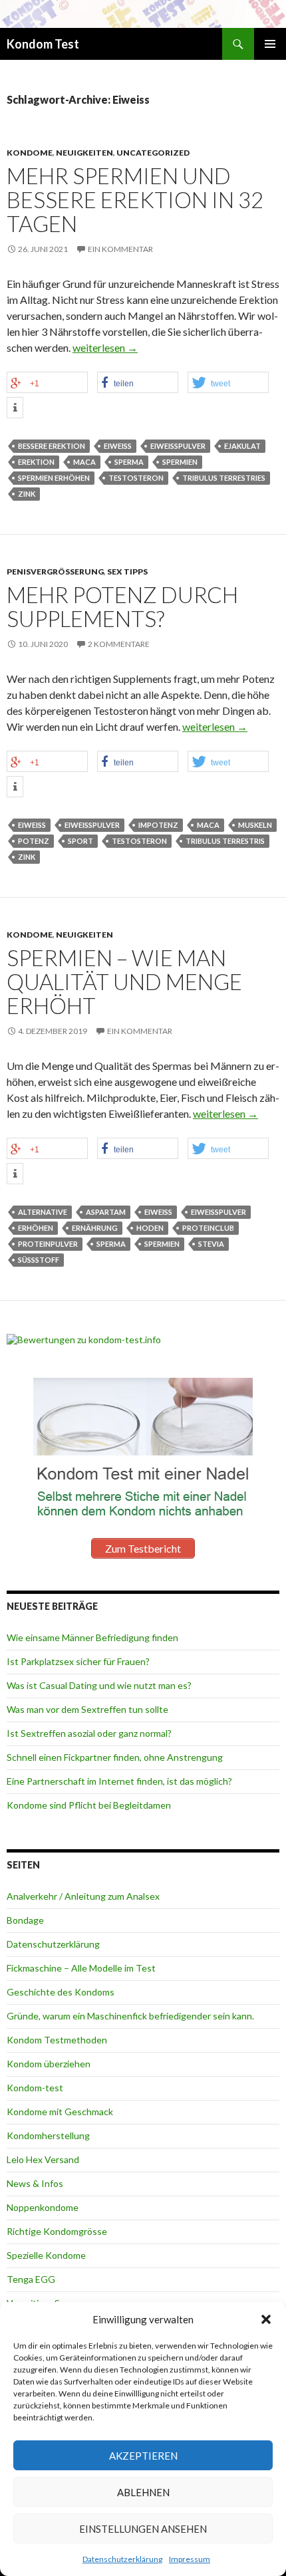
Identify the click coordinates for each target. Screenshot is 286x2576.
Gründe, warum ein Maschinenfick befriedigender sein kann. (130, 2016)
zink (27, 494)
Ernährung (95, 1228)
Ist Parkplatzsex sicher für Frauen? (78, 1661)
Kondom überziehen (49, 2064)
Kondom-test (35, 2088)
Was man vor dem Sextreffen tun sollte (87, 1709)
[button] (266, 2319)
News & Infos (35, 2183)
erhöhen (36, 1228)
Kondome (30, 153)
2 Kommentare (119, 644)
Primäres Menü (270, 44)
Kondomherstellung (48, 2135)
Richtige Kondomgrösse (57, 2231)
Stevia (211, 1244)
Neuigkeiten (84, 153)
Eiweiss (118, 446)
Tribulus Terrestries (224, 478)
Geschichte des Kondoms (61, 1992)
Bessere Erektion (52, 446)
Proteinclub (208, 1228)
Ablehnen (143, 2492)
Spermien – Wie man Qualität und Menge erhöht (124, 981)
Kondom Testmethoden (57, 2040)
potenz (34, 841)
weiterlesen (105, 347)
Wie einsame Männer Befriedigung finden (92, 1637)
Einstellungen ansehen (143, 2529)
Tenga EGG (31, 2279)
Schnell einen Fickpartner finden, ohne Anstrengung (115, 1757)
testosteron (136, 478)
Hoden (150, 1228)
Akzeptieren (143, 2456)
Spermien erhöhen (54, 478)
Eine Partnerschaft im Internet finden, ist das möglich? (119, 1781)
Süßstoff (39, 1260)
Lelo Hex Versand (43, 2159)
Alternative (43, 1212)
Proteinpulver (48, 1244)
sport (80, 841)
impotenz (158, 825)
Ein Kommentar (120, 249)
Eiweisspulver (178, 446)
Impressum (190, 2559)
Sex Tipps (127, 572)
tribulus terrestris (225, 841)
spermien (180, 462)
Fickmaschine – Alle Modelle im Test (81, 1968)
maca (84, 462)
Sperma (129, 462)
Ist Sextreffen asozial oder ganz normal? (89, 1733)
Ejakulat (242, 446)
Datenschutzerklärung (122, 2559)
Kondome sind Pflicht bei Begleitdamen (89, 1805)
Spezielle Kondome (46, 2255)
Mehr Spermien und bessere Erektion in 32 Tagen (135, 199)
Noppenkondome (43, 2207)
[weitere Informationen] (15, 408)
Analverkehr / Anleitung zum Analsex (83, 1896)
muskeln (255, 825)
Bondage (25, 1920)
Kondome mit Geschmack (60, 2112)
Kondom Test (43, 44)
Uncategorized (153, 153)
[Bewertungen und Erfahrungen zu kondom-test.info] (84, 1338)
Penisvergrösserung (55, 572)
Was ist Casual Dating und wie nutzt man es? (99, 1685)
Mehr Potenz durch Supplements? (122, 606)
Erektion (36, 462)
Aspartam (106, 1212)
